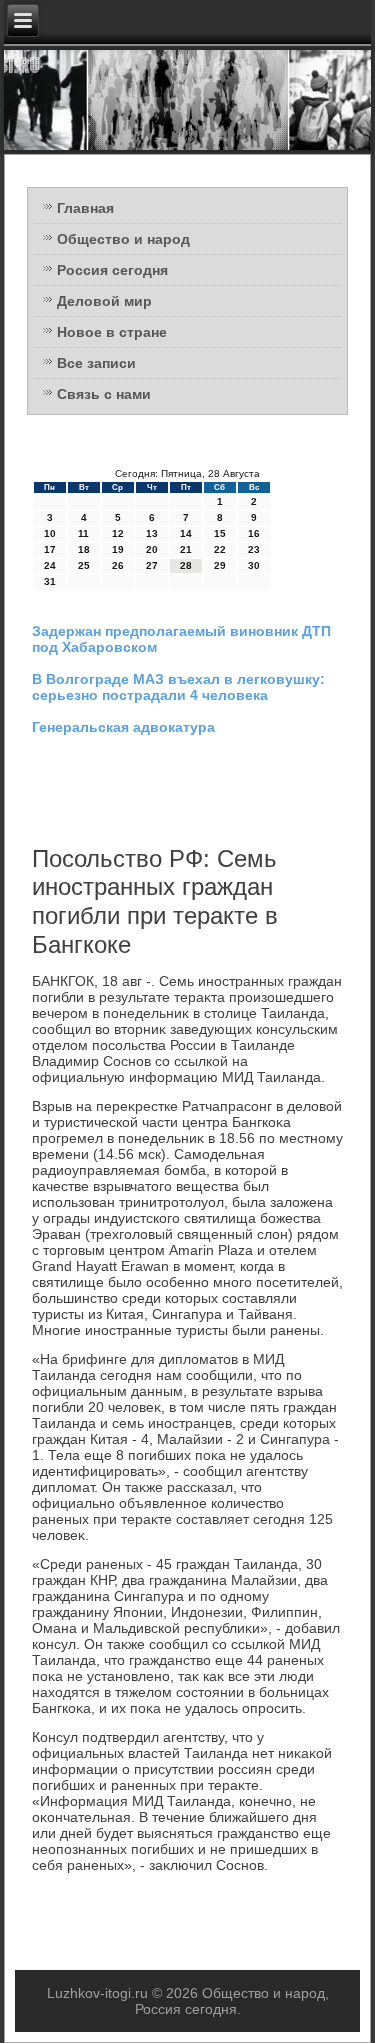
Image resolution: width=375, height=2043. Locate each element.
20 (152, 549)
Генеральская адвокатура (123, 727)
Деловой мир (104, 301)
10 (50, 533)
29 (220, 565)
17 (50, 549)
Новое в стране (112, 332)
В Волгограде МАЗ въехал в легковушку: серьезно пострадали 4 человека (178, 687)
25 (84, 565)
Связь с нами (104, 394)
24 (50, 565)
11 (83, 533)
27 (152, 565)
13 (152, 533)
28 (186, 565)
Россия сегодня (112, 270)
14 (186, 533)
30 (254, 565)
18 (84, 549)
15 (220, 533)
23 (254, 549)
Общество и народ (123, 239)
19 (118, 549)
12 (118, 533)
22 (220, 549)
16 (254, 533)
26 (118, 565)
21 (186, 549)
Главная (85, 208)
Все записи (96, 363)
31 (50, 581)
